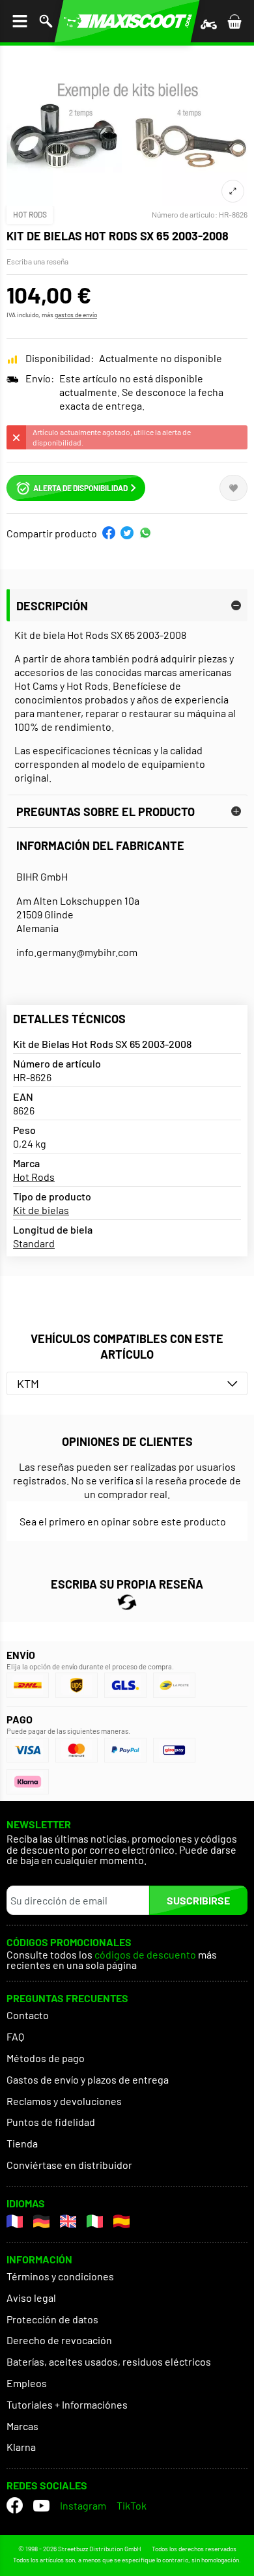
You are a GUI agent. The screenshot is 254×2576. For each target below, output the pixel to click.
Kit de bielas (41, 1210)
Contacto (28, 2015)
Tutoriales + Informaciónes (67, 2404)
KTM (28, 1383)
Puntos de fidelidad (51, 2122)
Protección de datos (52, 2319)
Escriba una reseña (37, 261)
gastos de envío (76, 315)
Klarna (21, 2447)
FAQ (15, 2036)
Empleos (27, 2383)
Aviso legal (31, 2298)
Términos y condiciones (60, 2276)
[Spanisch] (121, 2221)
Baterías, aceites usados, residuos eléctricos (109, 2361)
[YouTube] (41, 2505)
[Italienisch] (95, 2221)
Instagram (83, 2505)
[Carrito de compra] (234, 21)
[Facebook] (15, 2505)
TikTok (132, 2505)
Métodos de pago (46, 2058)
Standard (34, 1243)
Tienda (22, 2143)
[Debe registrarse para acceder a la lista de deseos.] (233, 488)
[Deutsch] (41, 2221)
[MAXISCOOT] (127, 21)
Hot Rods (30, 214)
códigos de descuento (145, 1955)
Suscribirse (198, 1900)
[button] (109, 533)
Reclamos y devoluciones (64, 2101)
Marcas (22, 2426)
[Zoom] (233, 191)
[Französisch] (15, 2221)
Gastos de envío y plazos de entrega (88, 2079)
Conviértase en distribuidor (69, 2165)
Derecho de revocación (59, 2340)
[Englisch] (68, 2221)
